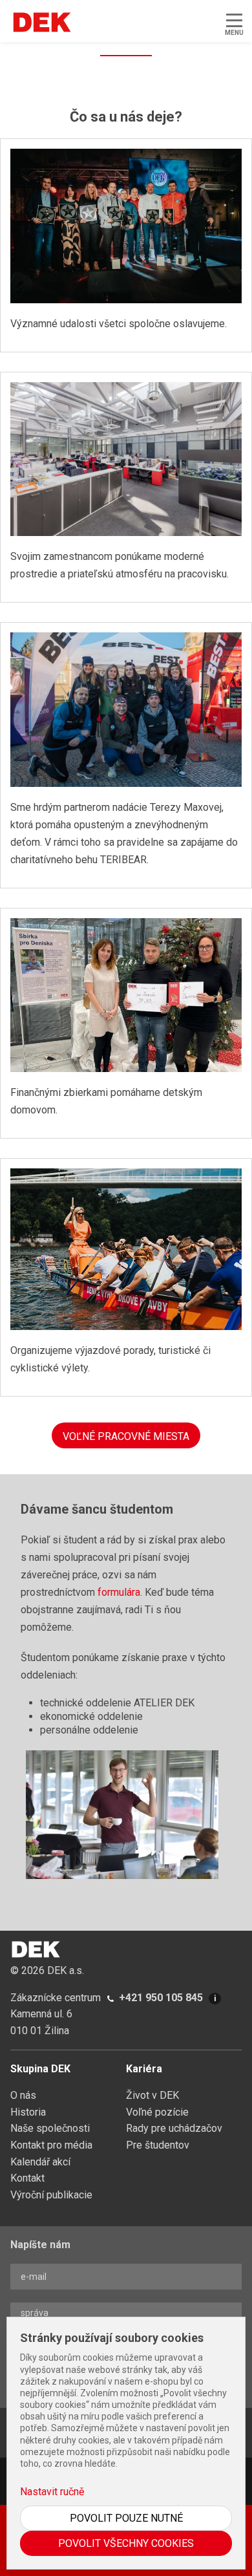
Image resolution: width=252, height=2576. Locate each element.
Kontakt (27, 2178)
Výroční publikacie (51, 2195)
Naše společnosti (50, 2128)
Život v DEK (152, 2095)
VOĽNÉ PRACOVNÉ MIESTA (126, 1436)
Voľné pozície (157, 2112)
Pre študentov (158, 2145)
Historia (28, 2112)
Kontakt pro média (51, 2145)
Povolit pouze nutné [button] (126, 2518)
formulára (119, 1592)
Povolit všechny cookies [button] (126, 2543)
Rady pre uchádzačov (174, 2128)
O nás (23, 2095)
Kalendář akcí (40, 2162)
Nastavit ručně (52, 2492)
